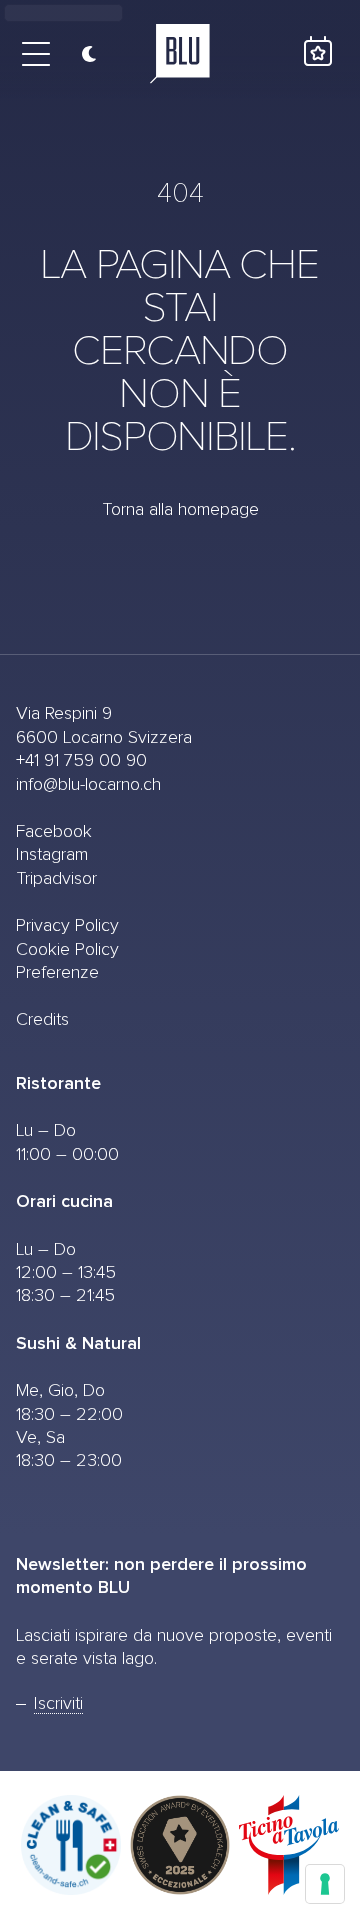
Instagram (52, 855)
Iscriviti (58, 1704)
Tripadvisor (56, 879)
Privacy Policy (67, 926)
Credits (42, 1020)
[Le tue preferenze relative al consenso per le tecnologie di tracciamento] (325, 1884)
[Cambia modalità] (82, 54)
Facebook (54, 832)
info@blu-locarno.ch (88, 785)
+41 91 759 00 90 (81, 761)
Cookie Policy (67, 950)
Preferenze (57, 973)
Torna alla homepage (180, 510)
